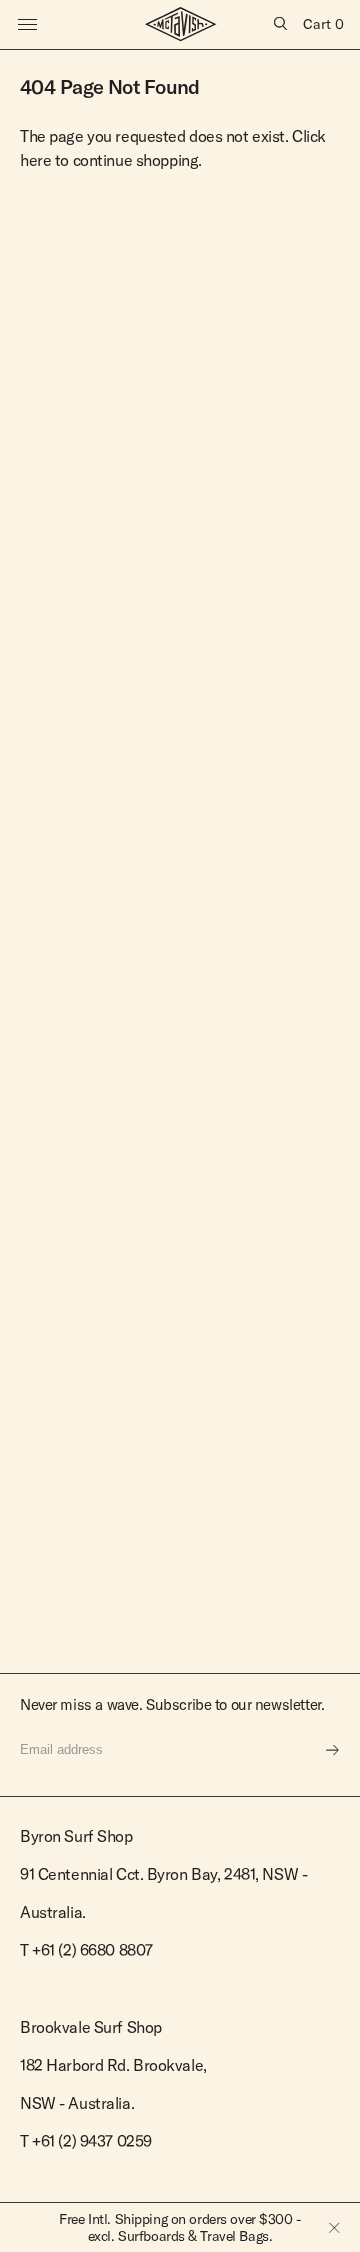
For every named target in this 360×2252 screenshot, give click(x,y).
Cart (323, 24)
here (35, 160)
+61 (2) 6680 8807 (92, 1950)
